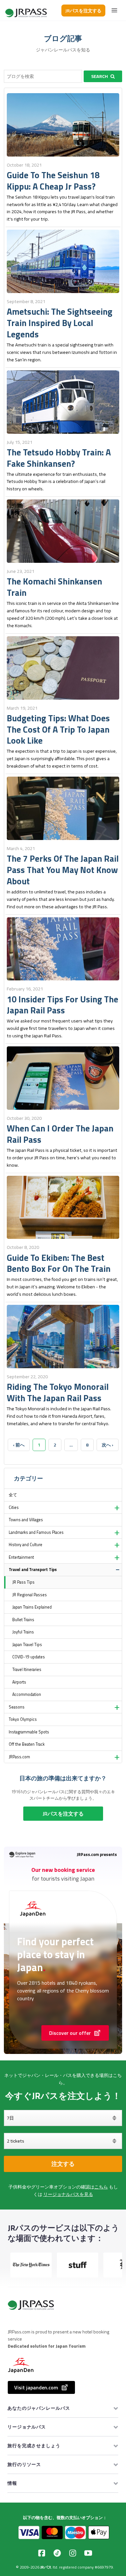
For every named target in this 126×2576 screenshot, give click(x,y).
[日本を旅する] (26, 11)
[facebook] (42, 2553)
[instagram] (73, 2553)
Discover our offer (70, 2033)
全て (13, 1495)
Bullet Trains (23, 1620)
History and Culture (26, 1545)
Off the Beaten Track (27, 1744)
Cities (14, 1507)
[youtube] (88, 2553)
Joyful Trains (23, 1632)
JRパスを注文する (83, 11)
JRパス (46, 2567)
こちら (101, 2187)
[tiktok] (57, 2553)
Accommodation (27, 1694)
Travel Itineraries (27, 1670)
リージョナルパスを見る (68, 2194)
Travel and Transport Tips (33, 1570)
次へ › (108, 1445)
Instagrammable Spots (29, 1732)
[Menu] (114, 10)
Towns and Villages (26, 1520)
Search (100, 76)
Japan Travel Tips (27, 1645)
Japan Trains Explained (32, 1607)
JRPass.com (19, 1757)
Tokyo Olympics (23, 1719)
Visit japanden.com (36, 2387)
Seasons (17, 1707)
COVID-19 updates (29, 1657)
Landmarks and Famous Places (36, 1532)
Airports (19, 1682)
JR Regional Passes (30, 1595)
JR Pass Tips (23, 1582)
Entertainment (21, 1557)
